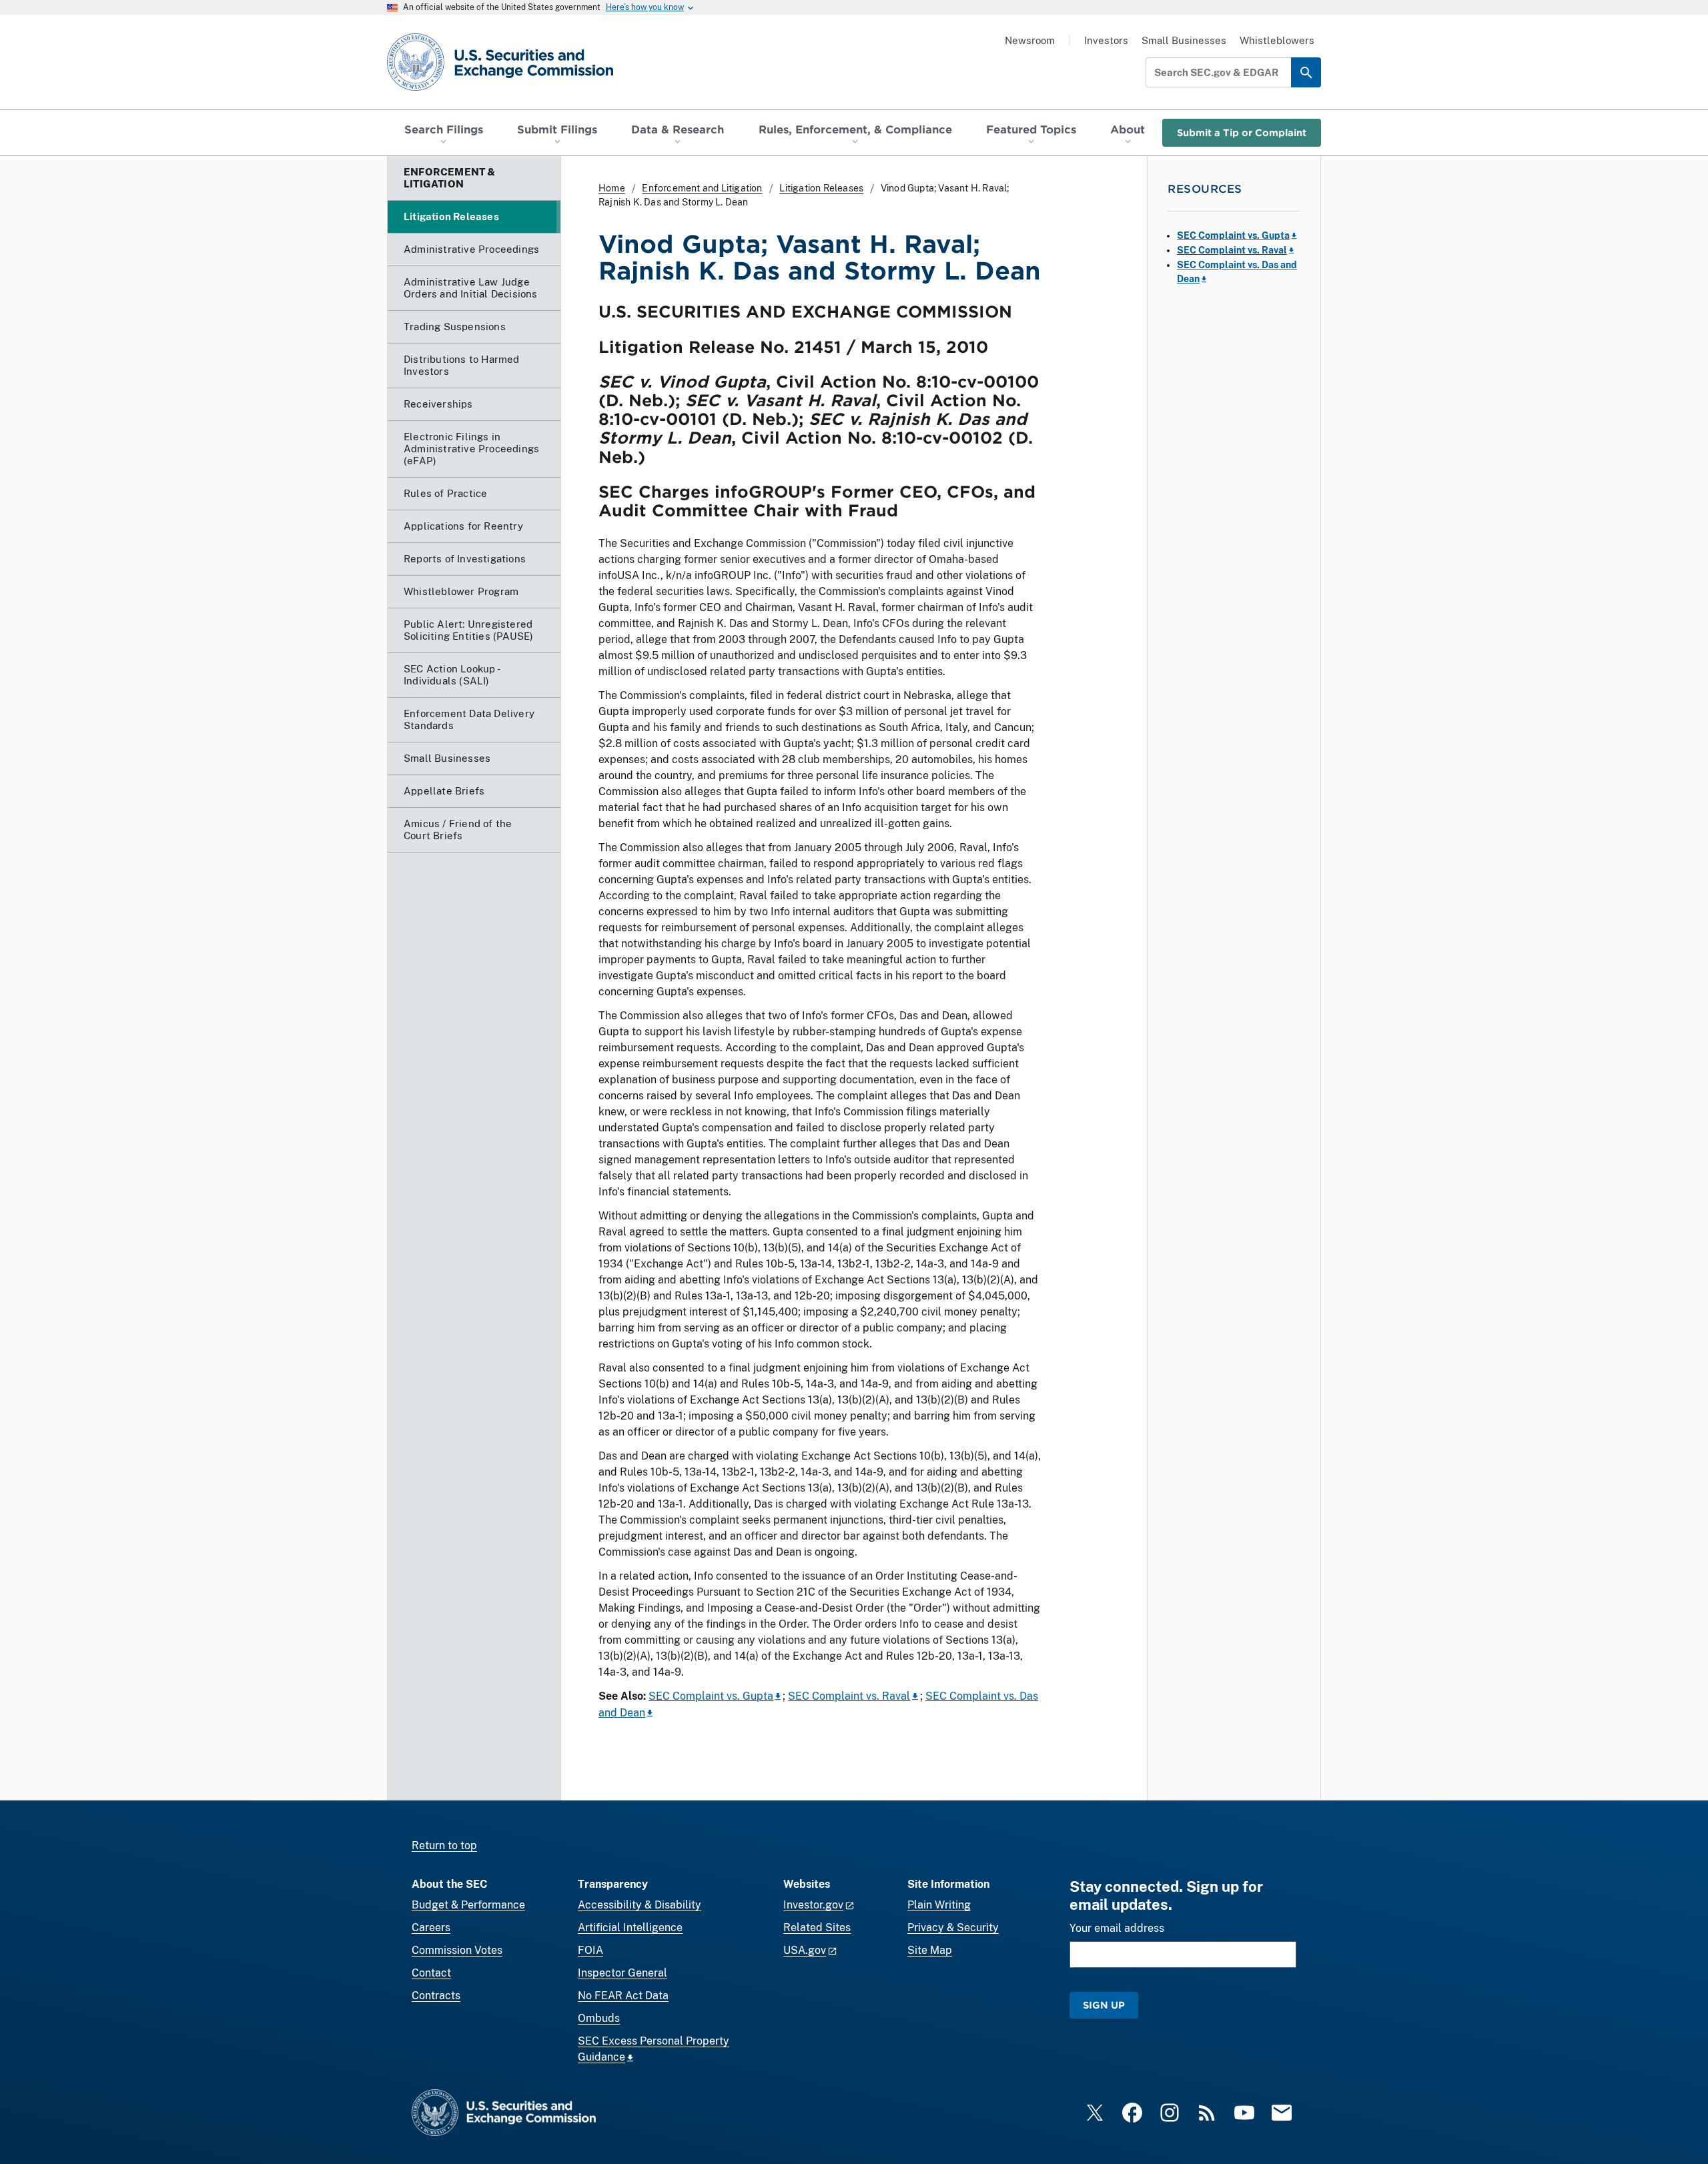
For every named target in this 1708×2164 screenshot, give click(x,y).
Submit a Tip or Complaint (1242, 132)
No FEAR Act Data (623, 1996)
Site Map (930, 1950)
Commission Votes (457, 1950)
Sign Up (1104, 2005)
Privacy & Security (953, 1928)
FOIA (590, 1950)
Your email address (1117, 1928)
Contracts (436, 1996)
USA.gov (805, 1950)
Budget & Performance (468, 1905)
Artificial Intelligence (630, 1928)
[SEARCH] (1306, 72)
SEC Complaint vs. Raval (849, 1696)
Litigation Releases (821, 188)
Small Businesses (1184, 40)
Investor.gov (813, 1905)
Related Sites (817, 1928)
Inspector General (622, 1973)
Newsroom (1030, 40)
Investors (1106, 40)
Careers (431, 1928)
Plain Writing (939, 1905)
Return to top (444, 1845)
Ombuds (599, 2018)
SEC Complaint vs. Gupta (711, 1696)
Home (612, 188)
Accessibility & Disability (639, 1905)
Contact (431, 1973)
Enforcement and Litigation (702, 188)
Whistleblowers (1277, 40)
